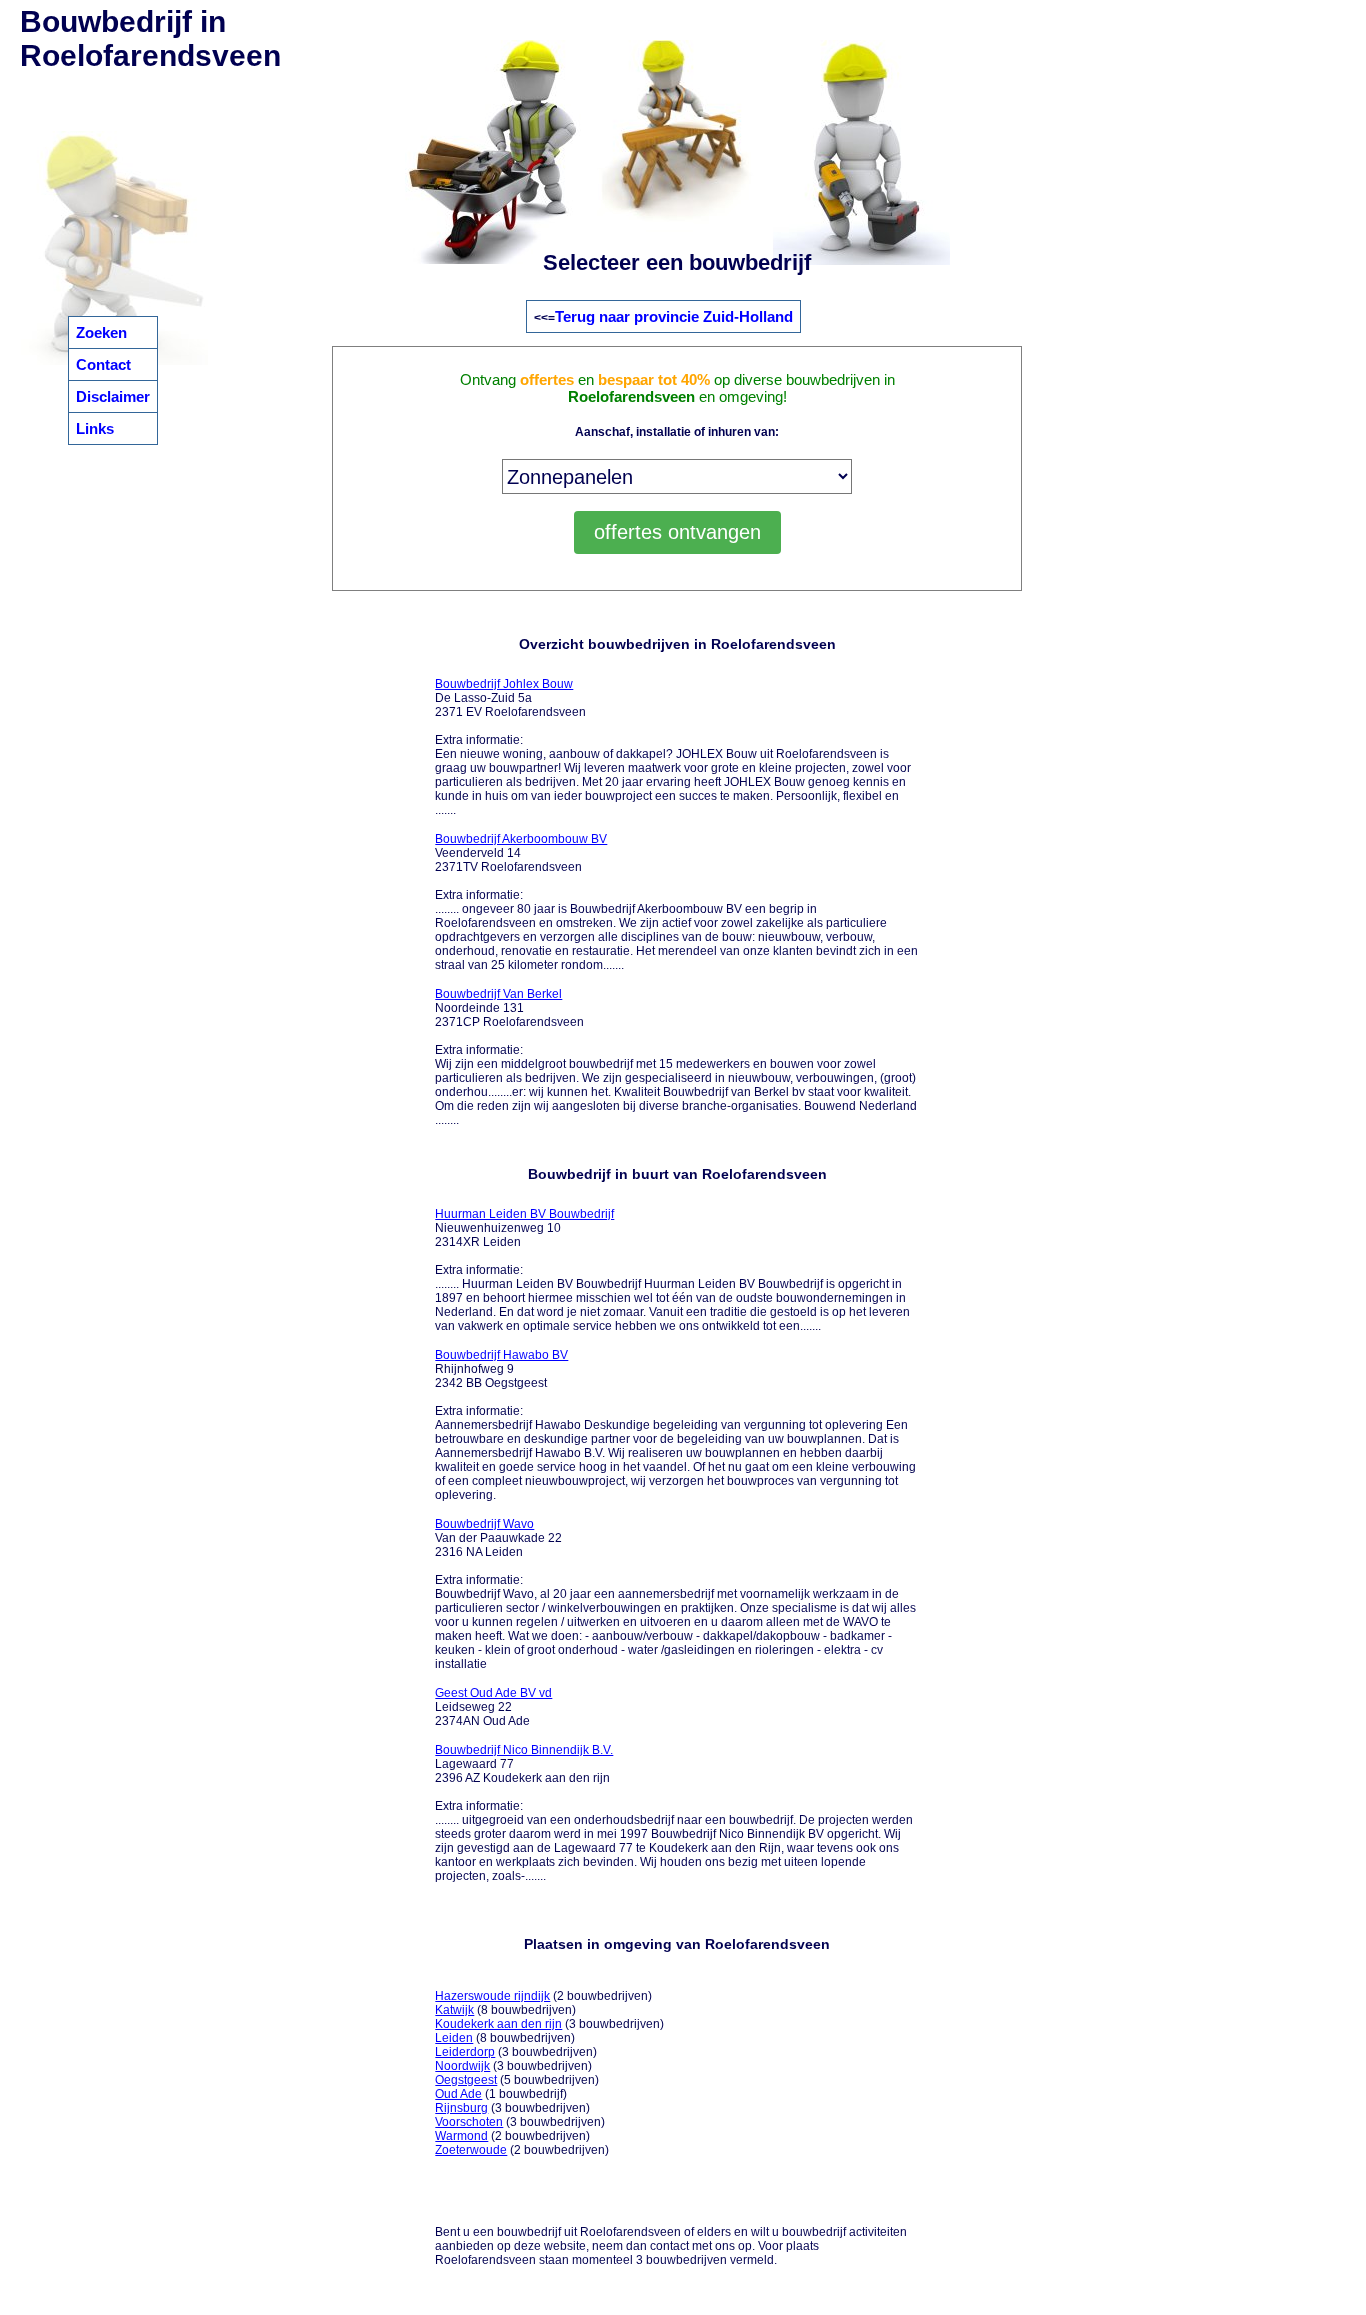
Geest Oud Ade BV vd (493, 1693)
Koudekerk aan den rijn (498, 2024)
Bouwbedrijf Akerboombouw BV (521, 839)
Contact (103, 364)
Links (95, 428)
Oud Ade (458, 2094)
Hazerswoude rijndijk (492, 1996)
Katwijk (454, 2010)
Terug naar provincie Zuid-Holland (674, 316)
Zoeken (101, 332)
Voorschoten (469, 2122)
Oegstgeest (466, 2080)
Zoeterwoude (471, 2150)
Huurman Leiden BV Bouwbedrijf (524, 1214)
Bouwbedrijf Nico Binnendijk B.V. (524, 1750)
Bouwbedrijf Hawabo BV (501, 1355)
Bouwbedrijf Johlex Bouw (504, 684)
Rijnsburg (461, 2108)
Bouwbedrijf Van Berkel (498, 994)
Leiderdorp (465, 2052)
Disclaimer (113, 396)
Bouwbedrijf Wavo (484, 1524)
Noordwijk (462, 2066)
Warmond (461, 2136)
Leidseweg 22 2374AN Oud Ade (493, 1707)
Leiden (454, 2038)
